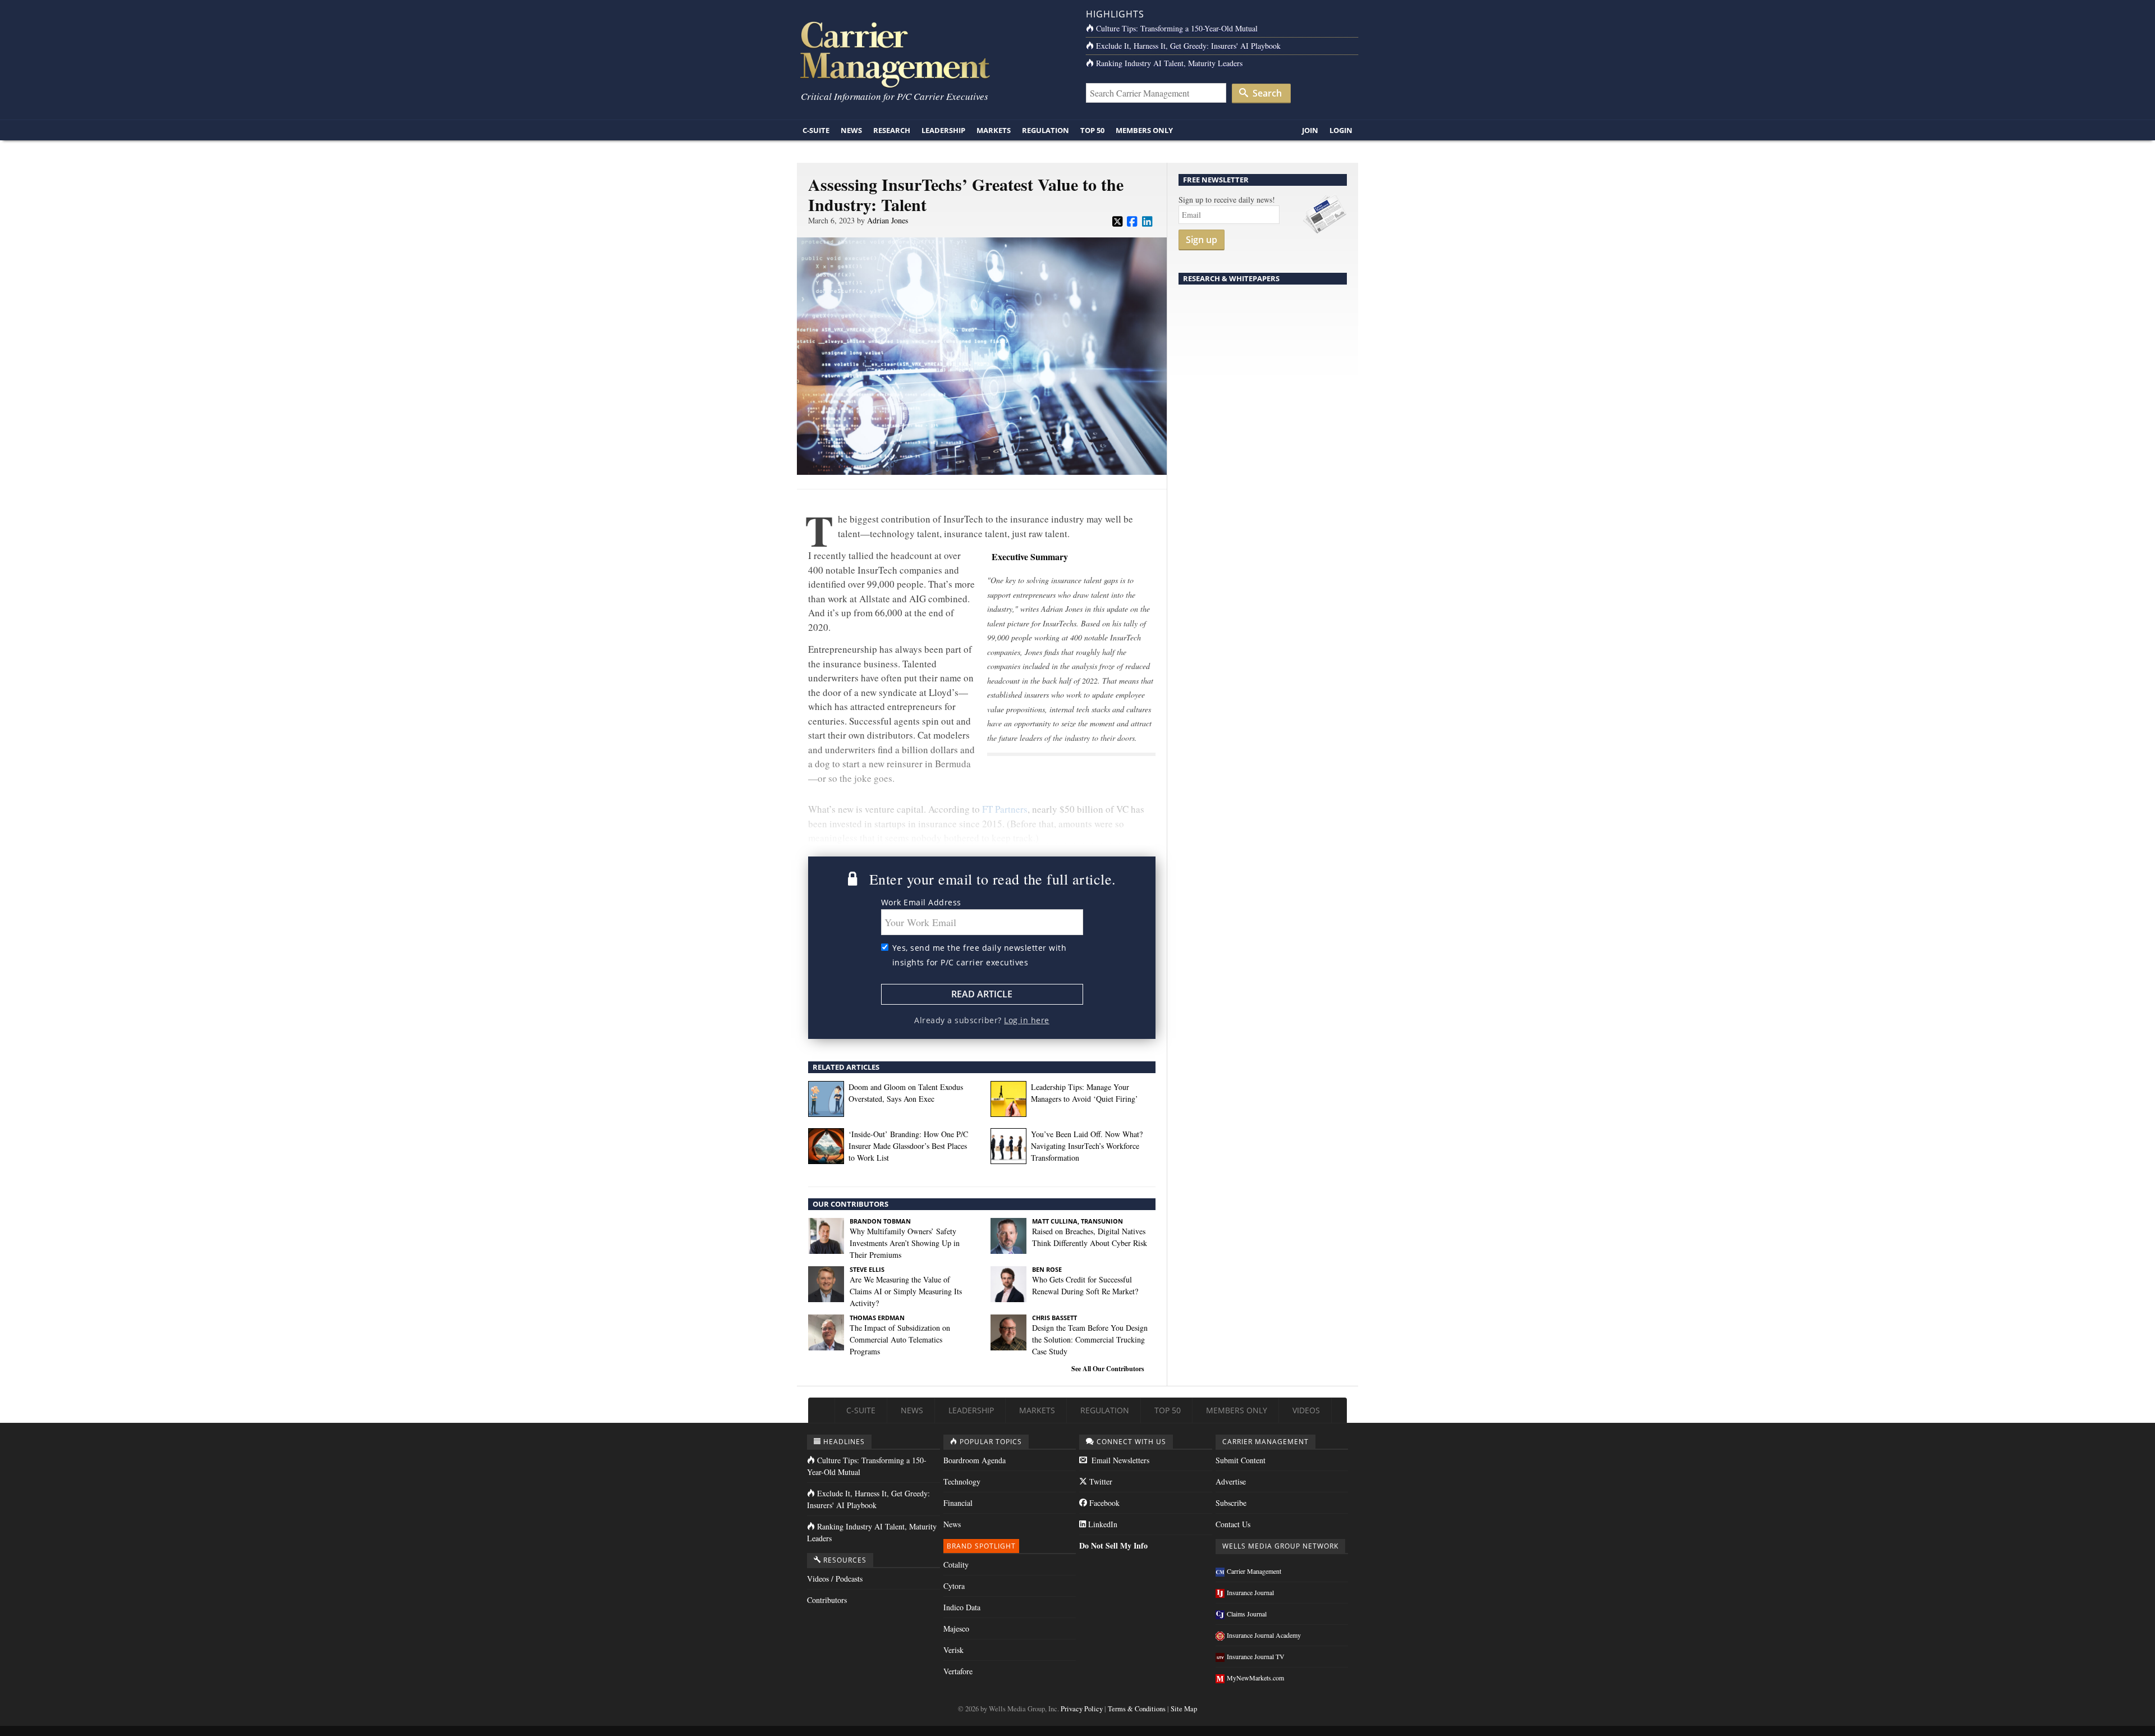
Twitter (1100, 1481)
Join (1310, 130)
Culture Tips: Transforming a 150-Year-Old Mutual (1177, 28)
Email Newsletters (1119, 1460)
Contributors (827, 1600)
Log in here (1027, 1020)
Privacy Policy (1082, 1709)
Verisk (953, 1650)
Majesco (956, 1629)
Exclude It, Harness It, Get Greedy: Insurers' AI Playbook (1188, 46)
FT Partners (1005, 809)
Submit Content (1241, 1460)
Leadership (943, 130)
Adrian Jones (888, 220)
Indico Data (962, 1607)
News (851, 130)
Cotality (956, 1565)
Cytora (954, 1586)
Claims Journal (1247, 1614)
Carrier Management (1254, 1571)
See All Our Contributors (1108, 1369)
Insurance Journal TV (1256, 1656)
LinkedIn (1102, 1524)
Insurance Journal (1250, 1592)
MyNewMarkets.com (1255, 1678)
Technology (962, 1481)
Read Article (982, 994)
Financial (958, 1503)
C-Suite (816, 130)
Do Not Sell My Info (1113, 1545)
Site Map (1184, 1709)
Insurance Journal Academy (1264, 1635)
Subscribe (1231, 1503)
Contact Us (1233, 1524)
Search (1266, 93)
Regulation (1046, 130)
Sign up (1202, 240)
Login (1341, 130)
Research (892, 130)
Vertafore (958, 1671)
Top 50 (1092, 130)
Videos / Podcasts (835, 1579)
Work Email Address (921, 902)
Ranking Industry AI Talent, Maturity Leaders (1169, 63)
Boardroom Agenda (975, 1460)
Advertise (1231, 1481)
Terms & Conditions (1137, 1709)
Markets (994, 130)
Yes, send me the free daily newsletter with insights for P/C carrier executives (980, 955)
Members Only (1144, 130)
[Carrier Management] (933, 54)
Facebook (1103, 1503)
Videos (1306, 1410)
